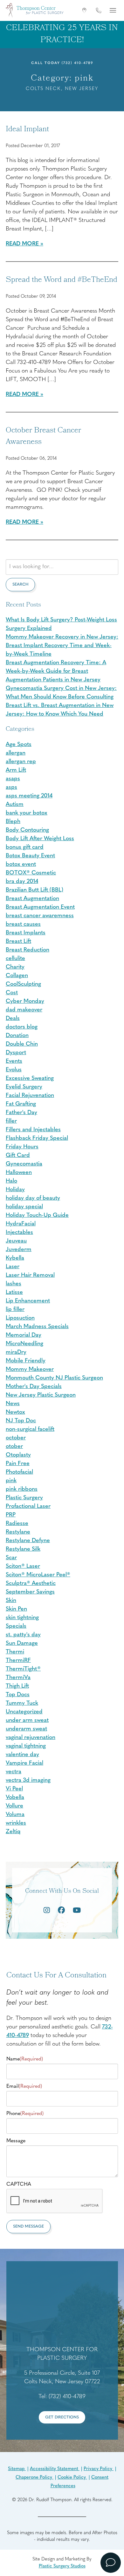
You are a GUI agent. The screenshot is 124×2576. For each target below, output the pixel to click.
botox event (21, 865)
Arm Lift (16, 770)
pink (11, 1481)
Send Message (28, 2226)
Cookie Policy (72, 2478)
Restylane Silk (23, 1549)
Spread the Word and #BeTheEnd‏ (62, 280)
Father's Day (21, 1113)
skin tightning (22, 1618)
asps (11, 788)
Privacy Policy (99, 2469)
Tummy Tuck (22, 1703)
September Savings (30, 1592)
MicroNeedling (24, 1344)
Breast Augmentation (32, 899)
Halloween (19, 1173)
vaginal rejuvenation (31, 1738)
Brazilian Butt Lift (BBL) (34, 890)
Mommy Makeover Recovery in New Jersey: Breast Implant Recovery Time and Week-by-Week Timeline (62, 646)
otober (14, 1447)
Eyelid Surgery (24, 1087)
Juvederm (19, 1250)
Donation (17, 1036)
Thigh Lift (17, 1686)
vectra (14, 1772)
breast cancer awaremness (40, 916)
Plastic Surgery (24, 1498)
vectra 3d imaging (28, 1781)
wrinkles (16, 1823)
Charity (15, 967)
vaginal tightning (26, 1746)
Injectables (19, 1233)
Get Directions (62, 2417)
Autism (15, 805)
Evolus (14, 1070)
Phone (25, 2114)
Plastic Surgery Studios (62, 2566)
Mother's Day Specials (34, 1387)
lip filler (15, 1310)
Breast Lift (18, 942)
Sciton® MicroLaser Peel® (38, 1575)
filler (11, 1121)
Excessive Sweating (30, 1079)
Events (14, 1061)
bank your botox (27, 813)
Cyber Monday (25, 1002)
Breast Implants (26, 933)
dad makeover (24, 1010)
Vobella (15, 1798)
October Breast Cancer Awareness (43, 437)
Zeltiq (13, 1832)
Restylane (18, 1532)
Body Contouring (27, 830)
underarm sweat (26, 1729)
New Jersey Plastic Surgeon (41, 1395)
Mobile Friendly (26, 1361)
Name (25, 2059)
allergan (16, 753)
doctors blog (22, 1027)
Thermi (15, 1652)
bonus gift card (25, 847)
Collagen (17, 976)
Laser (13, 1267)
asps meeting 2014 (29, 796)
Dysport (16, 1053)
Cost (12, 993)
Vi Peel (14, 1789)
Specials (16, 1626)
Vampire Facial (24, 1763)
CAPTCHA (19, 2184)
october (16, 1438)
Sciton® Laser (23, 1567)
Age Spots (19, 745)
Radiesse (17, 1524)
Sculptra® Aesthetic (31, 1584)
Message (16, 2141)
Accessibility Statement (55, 2469)
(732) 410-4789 (77, 63)
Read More (22, 244)
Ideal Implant (27, 130)
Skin (11, 1601)
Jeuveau (16, 1241)
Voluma (15, 1815)
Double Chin (22, 1044)
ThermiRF (18, 1661)
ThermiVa (18, 1678)
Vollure (14, 1806)
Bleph (13, 822)
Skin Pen (16, 1609)
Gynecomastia (24, 1164)
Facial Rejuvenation (30, 1096)
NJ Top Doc (21, 1421)
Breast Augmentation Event (40, 907)
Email (24, 2086)
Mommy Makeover (30, 1370)
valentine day (22, 1755)
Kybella (15, 1258)
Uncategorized (24, 1712)
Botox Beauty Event (30, 856)
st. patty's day (23, 1635)
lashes (14, 1284)
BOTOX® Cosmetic (31, 873)
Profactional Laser (28, 1507)
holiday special (24, 1207)
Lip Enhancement (28, 1301)
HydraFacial (21, 1224)
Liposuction (20, 1318)
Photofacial (19, 1472)
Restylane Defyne (28, 1541)
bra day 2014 (22, 882)
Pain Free (18, 1464)
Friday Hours (22, 1147)
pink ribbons (22, 1489)
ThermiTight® (23, 1669)
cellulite (15, 959)
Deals (13, 1019)
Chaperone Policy (34, 2478)
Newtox (15, 1412)
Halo (11, 1181)
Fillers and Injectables (33, 1130)
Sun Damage (22, 1644)
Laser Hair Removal (30, 1275)
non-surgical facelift (30, 1430)
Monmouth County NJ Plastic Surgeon (54, 1378)
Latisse (14, 1293)
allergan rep (21, 762)
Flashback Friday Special (37, 1139)
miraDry (16, 1353)
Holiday (15, 1190)
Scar (11, 1558)
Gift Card (18, 1156)
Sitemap (17, 2469)
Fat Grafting (21, 1104)
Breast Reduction (28, 950)
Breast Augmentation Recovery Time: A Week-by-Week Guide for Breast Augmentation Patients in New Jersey (56, 672)
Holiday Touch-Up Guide (37, 1216)
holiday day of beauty (33, 1198)
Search (20, 584)
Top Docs (18, 1695)
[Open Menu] (113, 10)
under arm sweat (27, 1721)
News (13, 1404)
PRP (11, 1515)
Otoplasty (18, 1455)
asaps (13, 779)
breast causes (23, 925)
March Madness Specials (37, 1327)
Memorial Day (24, 1335)
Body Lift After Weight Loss (40, 839)
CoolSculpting (23, 984)
